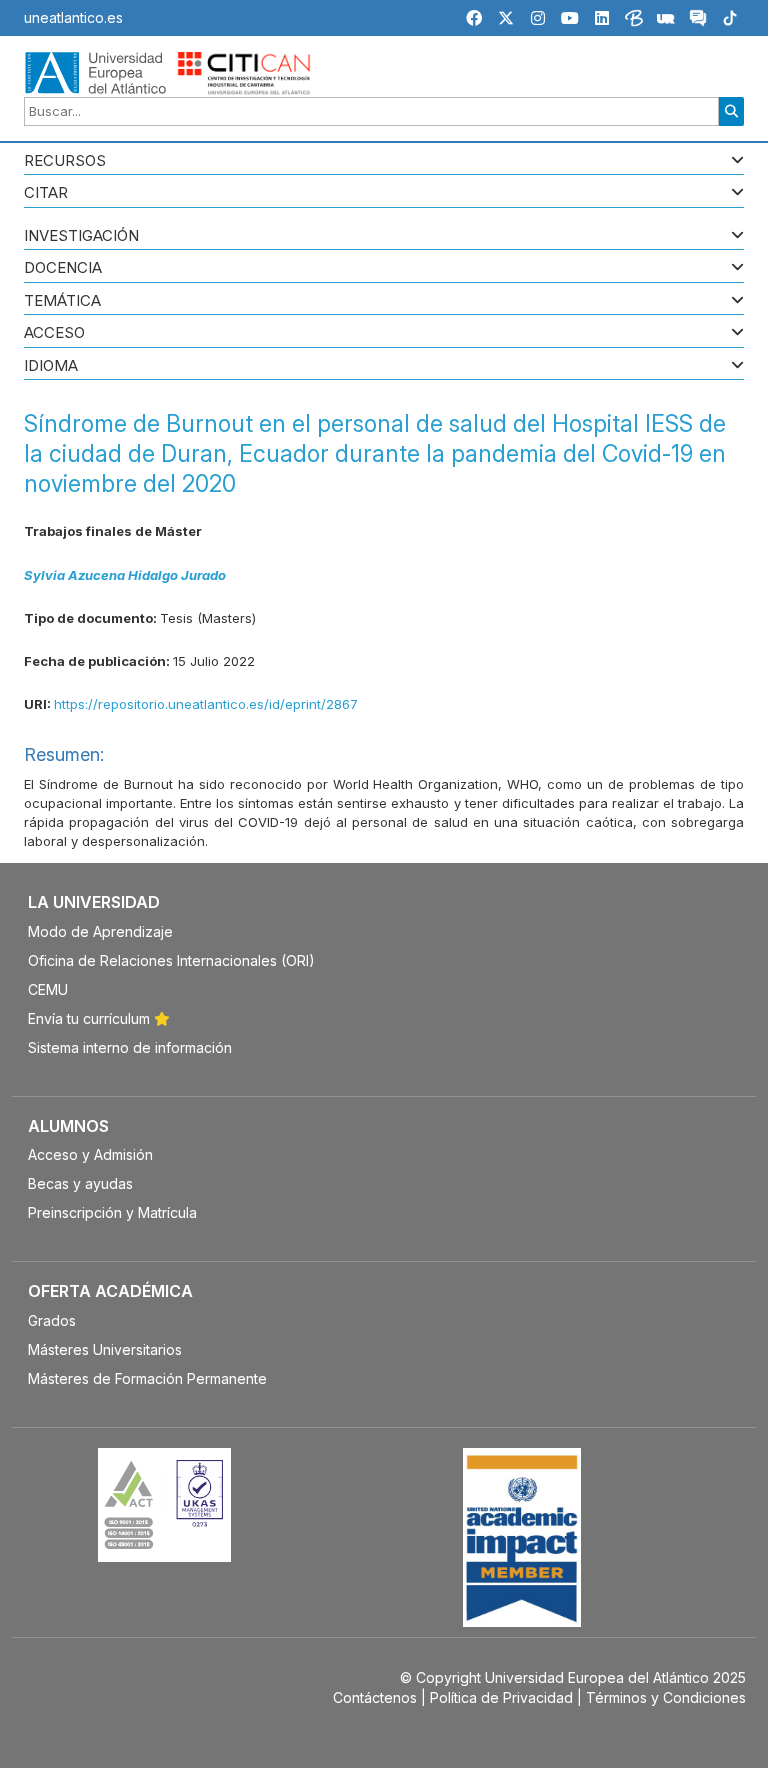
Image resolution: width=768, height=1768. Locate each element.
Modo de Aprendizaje (100, 931)
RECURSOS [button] (65, 161)
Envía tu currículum (91, 1018)
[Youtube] (570, 18)
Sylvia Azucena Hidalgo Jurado (125, 575)
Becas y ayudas (80, 1183)
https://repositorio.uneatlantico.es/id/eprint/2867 (206, 704)
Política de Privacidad (501, 1697)
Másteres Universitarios (105, 1349)
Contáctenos (375, 1697)
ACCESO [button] (54, 333)
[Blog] (634, 21)
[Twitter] (506, 18)
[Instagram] (538, 18)
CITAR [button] (46, 193)
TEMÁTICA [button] (62, 301)
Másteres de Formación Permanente (147, 1378)
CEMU (48, 989)
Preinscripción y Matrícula (112, 1212)
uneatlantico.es (73, 17)
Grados (52, 1320)
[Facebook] (474, 18)
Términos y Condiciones (666, 1697)
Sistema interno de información (130, 1047)
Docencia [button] (63, 268)
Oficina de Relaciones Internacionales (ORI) (171, 960)
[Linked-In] (602, 18)
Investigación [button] (81, 236)
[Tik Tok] (730, 21)
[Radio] (666, 21)
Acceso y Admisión (90, 1154)
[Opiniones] (698, 21)
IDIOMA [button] (51, 366)
